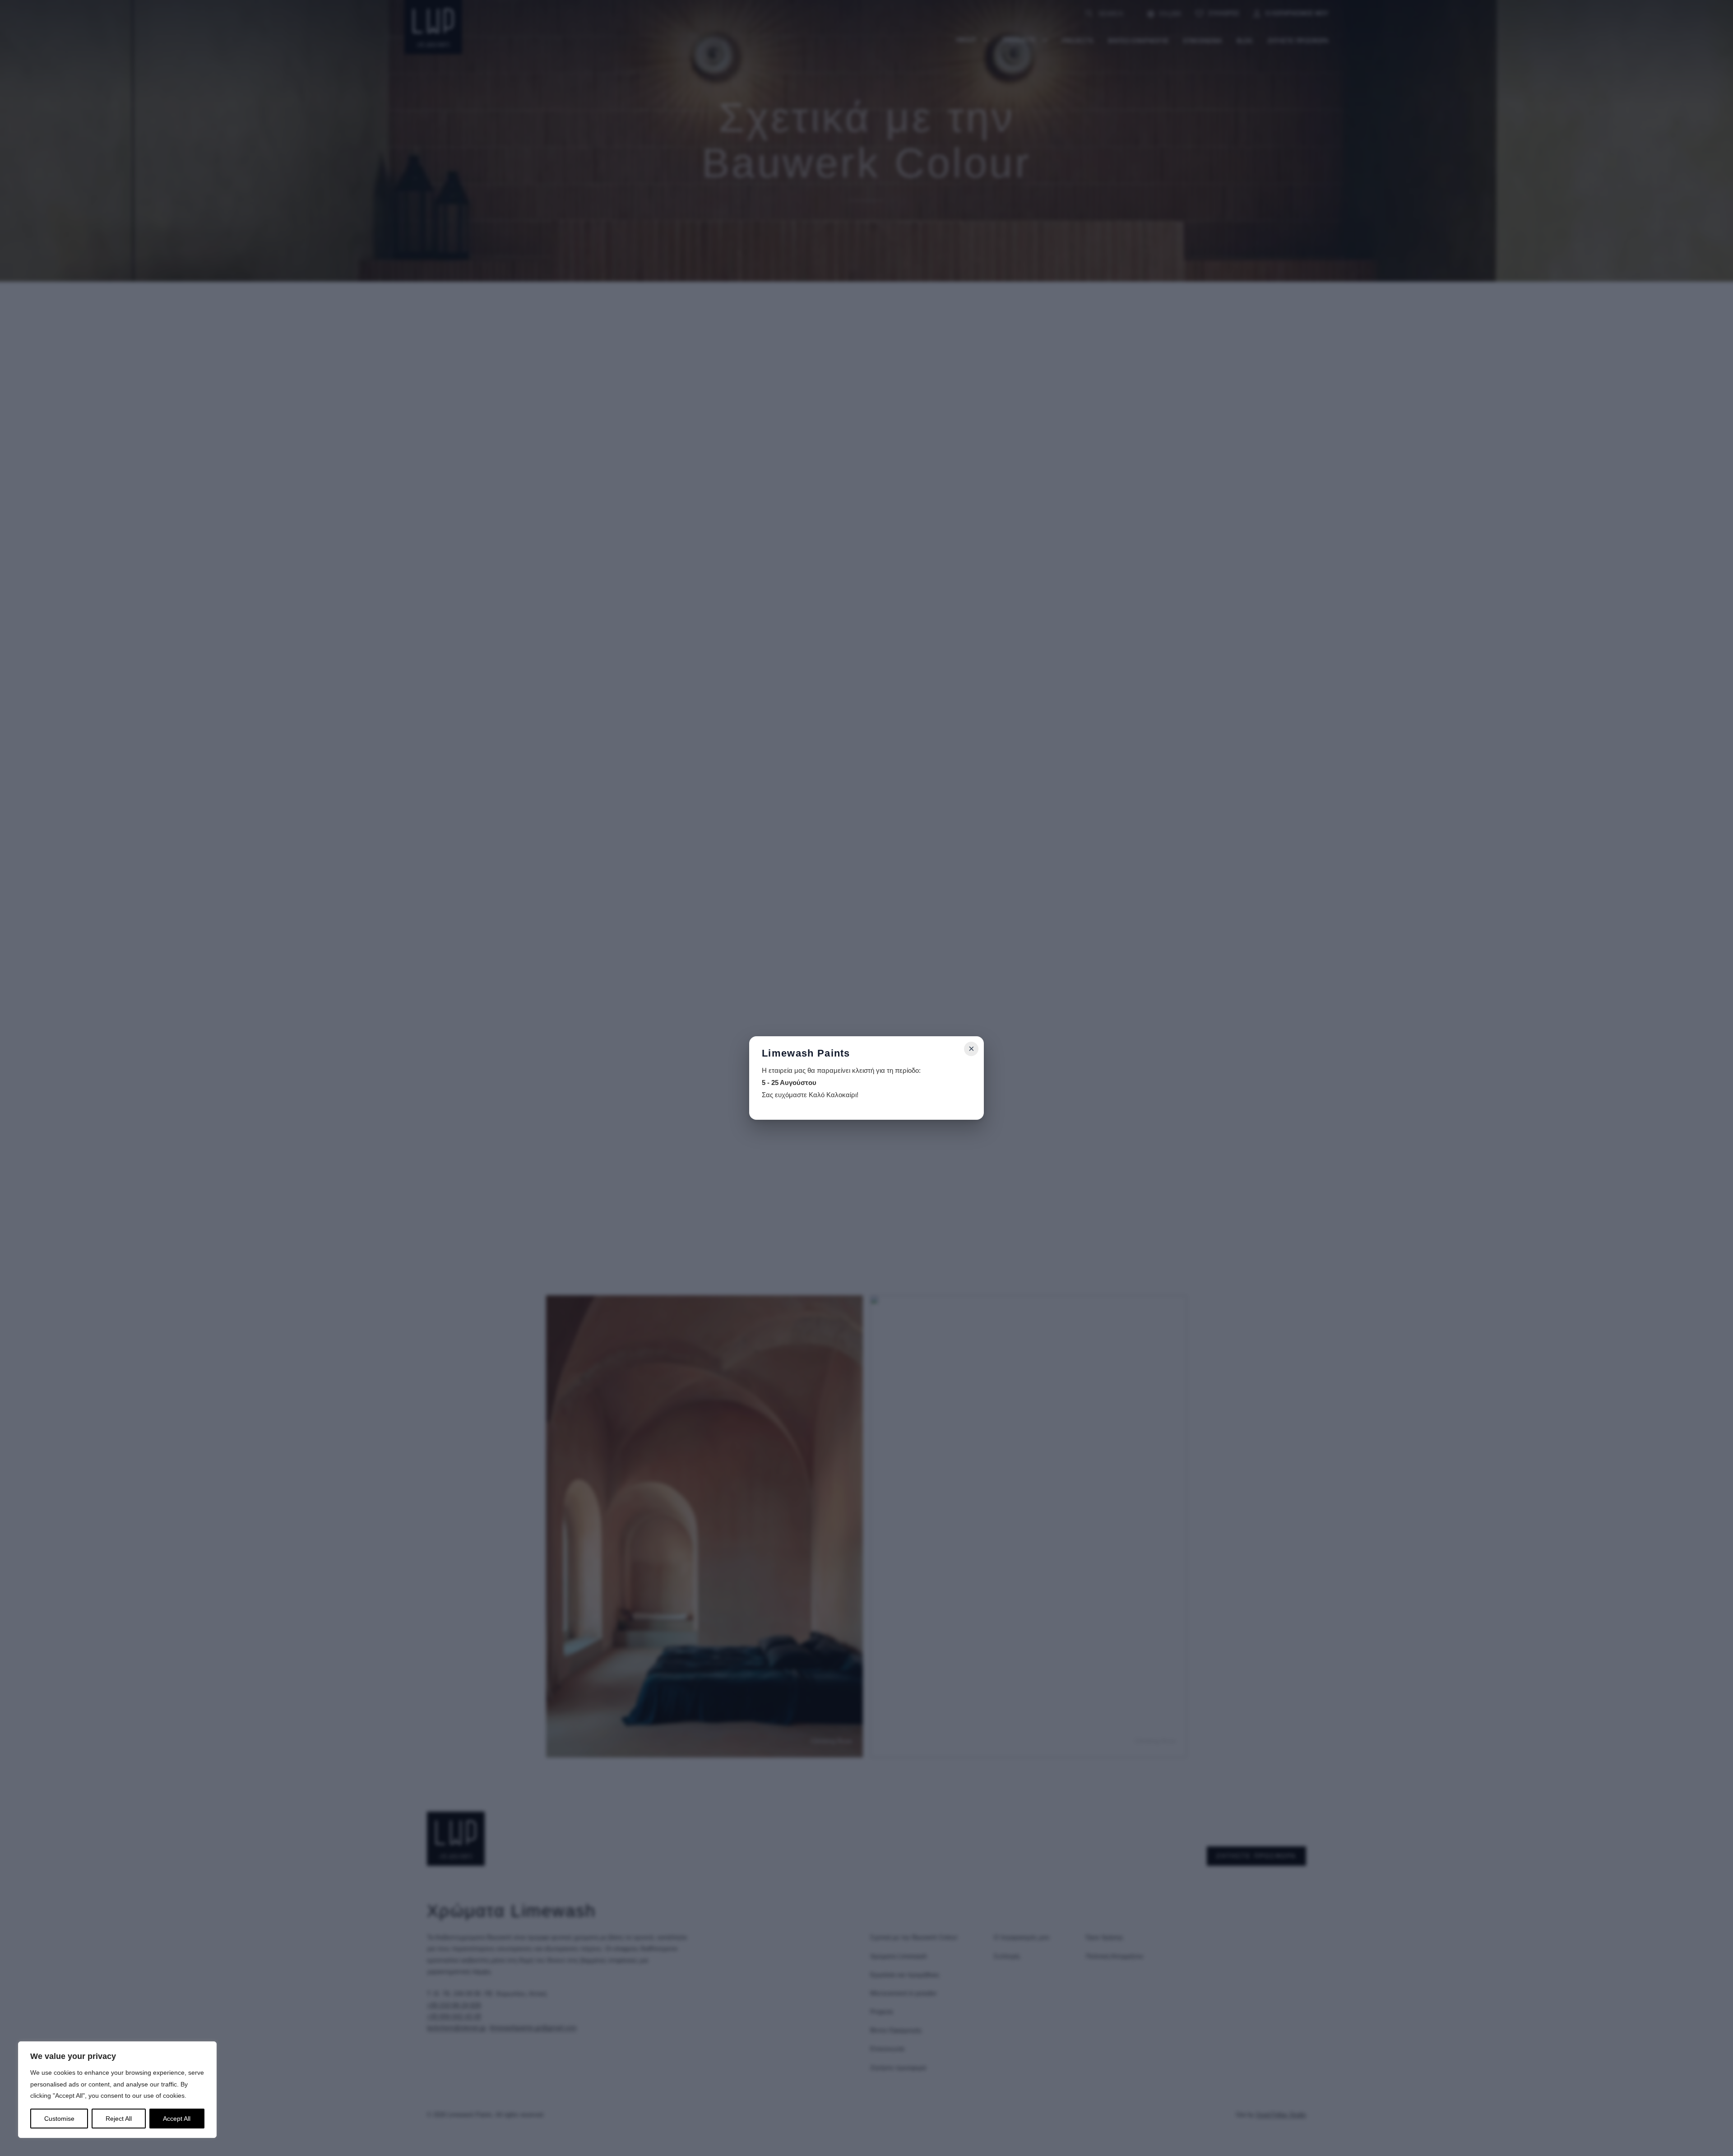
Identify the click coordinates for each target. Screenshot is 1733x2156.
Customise (59, 2119)
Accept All (177, 2119)
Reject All (119, 2119)
